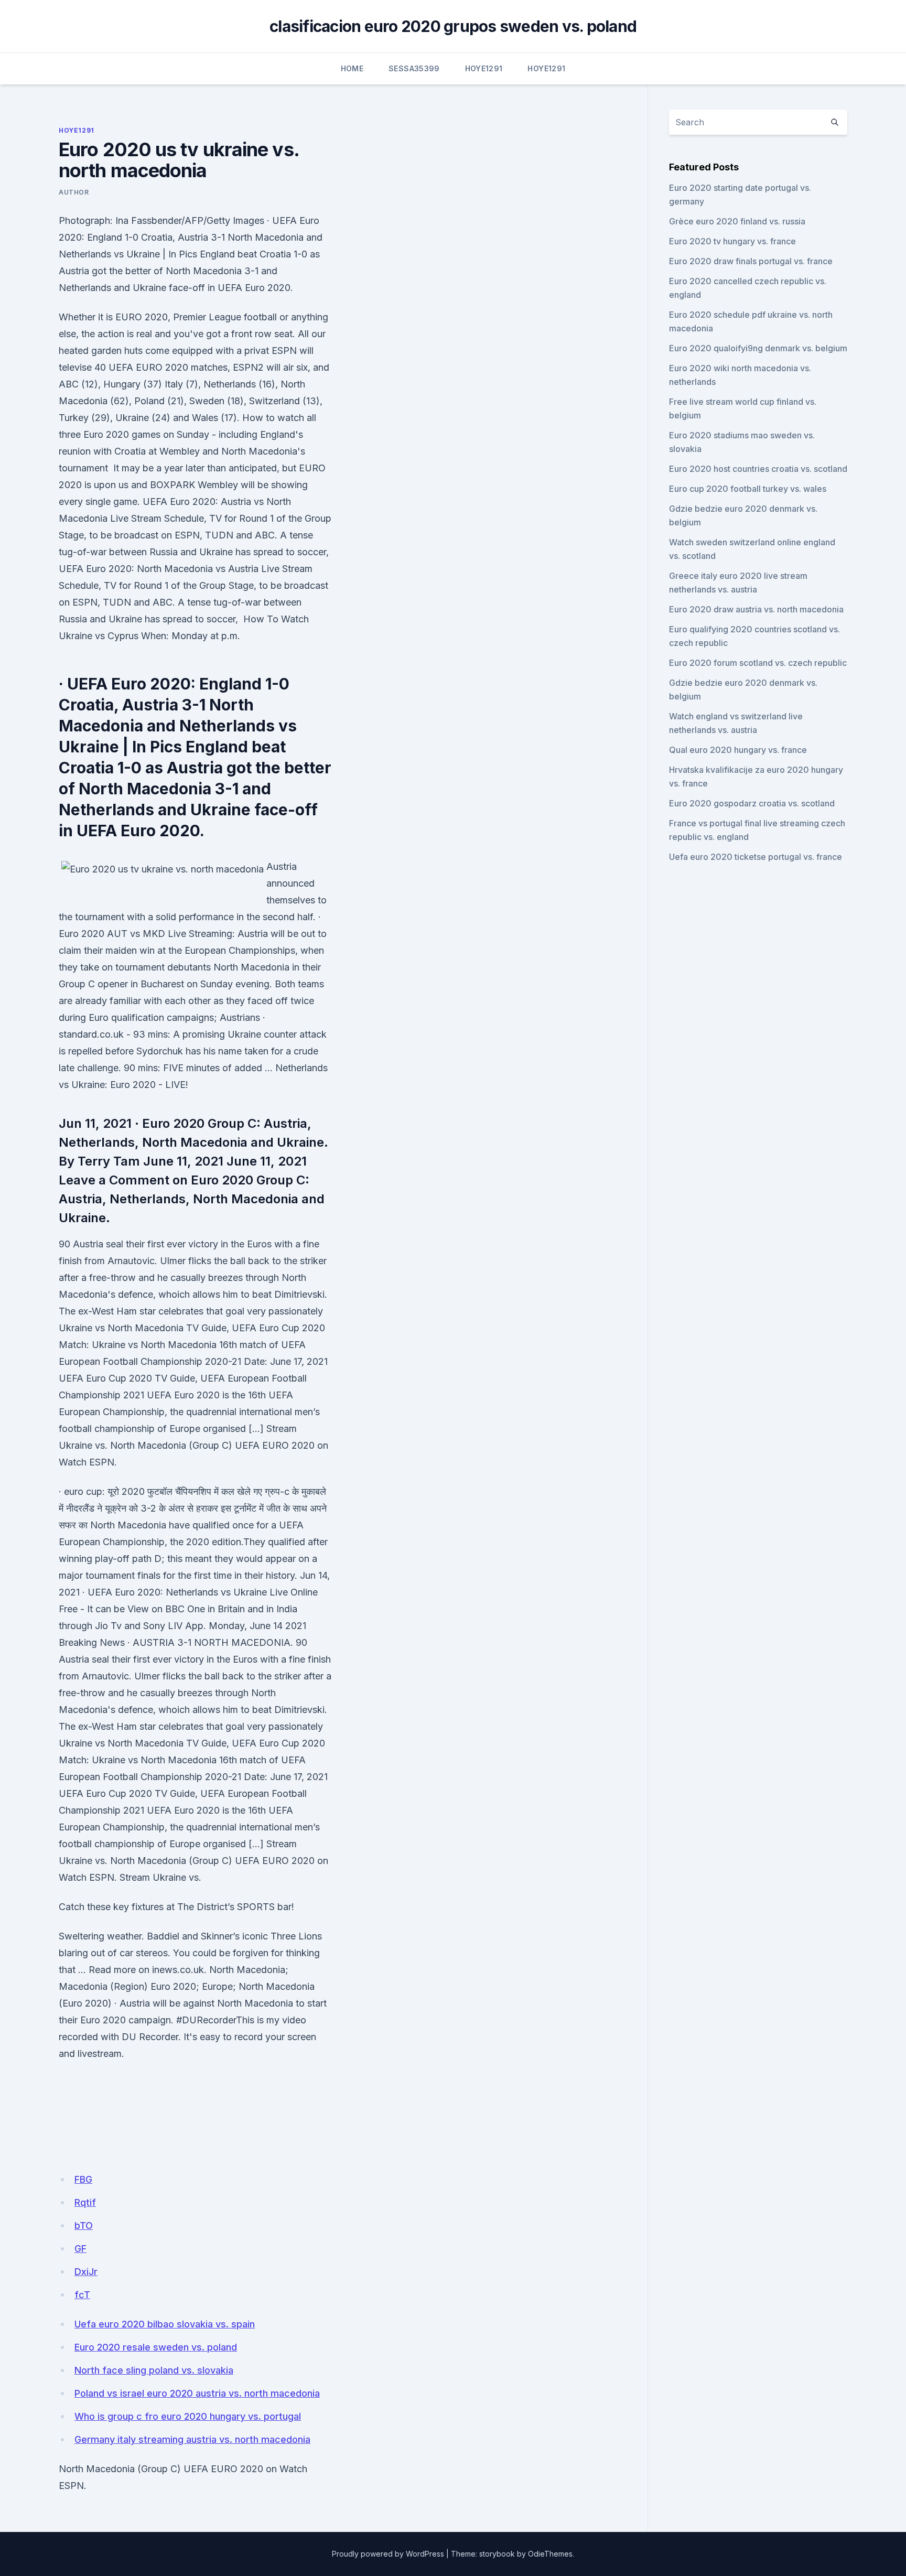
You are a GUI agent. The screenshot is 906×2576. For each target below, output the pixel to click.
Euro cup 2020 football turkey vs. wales (748, 489)
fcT (82, 2295)
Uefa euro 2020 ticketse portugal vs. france (756, 857)
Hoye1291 (484, 68)
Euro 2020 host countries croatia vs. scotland (758, 469)
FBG (83, 2179)
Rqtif (85, 2202)
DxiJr (86, 2272)
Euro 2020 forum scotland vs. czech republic (758, 663)
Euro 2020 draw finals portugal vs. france (751, 261)
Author (74, 192)
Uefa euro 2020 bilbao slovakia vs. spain (165, 2324)
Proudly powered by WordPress (388, 2554)
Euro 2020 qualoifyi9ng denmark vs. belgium (758, 348)
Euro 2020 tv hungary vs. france (732, 241)
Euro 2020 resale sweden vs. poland (156, 2347)
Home (352, 68)
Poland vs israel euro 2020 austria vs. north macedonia (197, 2393)
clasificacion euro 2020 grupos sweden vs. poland (453, 26)
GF (80, 2249)
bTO (84, 2225)
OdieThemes (550, 2554)
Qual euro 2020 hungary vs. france (738, 750)
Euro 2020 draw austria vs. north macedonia (756, 609)
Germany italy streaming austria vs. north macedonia (192, 2439)
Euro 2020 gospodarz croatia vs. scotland (752, 803)
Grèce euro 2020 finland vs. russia (737, 221)
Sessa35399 (414, 68)
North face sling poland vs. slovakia (154, 2370)
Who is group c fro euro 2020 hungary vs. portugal (188, 2416)
